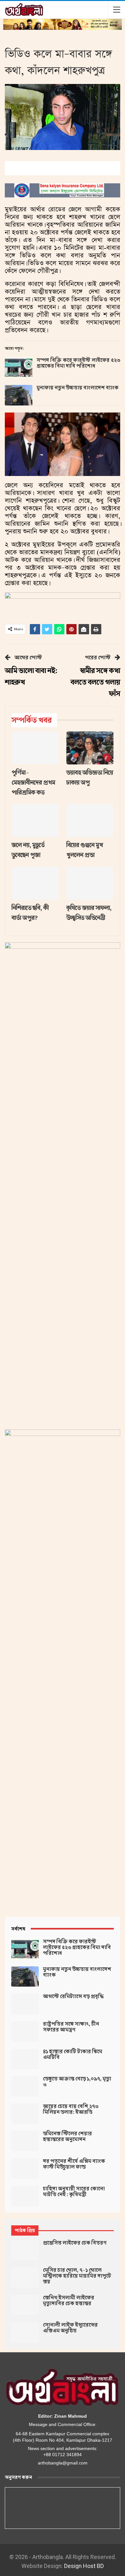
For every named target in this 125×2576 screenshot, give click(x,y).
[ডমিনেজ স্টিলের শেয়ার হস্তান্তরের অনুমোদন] (25, 2141)
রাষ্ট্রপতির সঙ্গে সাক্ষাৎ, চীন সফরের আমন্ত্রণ (71, 2027)
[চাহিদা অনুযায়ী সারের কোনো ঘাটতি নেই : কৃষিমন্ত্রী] (25, 2196)
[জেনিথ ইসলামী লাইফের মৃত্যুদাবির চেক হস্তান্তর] (25, 2305)
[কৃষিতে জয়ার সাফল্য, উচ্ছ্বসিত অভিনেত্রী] (90, 883)
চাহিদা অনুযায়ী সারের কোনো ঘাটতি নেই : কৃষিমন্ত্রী (74, 2192)
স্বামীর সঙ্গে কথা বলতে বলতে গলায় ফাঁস (95, 682)
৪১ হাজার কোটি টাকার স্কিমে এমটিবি (73, 2055)
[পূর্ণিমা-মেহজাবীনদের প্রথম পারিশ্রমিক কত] (35, 748)
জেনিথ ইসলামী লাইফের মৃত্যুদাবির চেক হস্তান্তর (69, 2301)
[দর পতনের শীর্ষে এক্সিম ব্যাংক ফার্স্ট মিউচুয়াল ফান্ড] (25, 2169)
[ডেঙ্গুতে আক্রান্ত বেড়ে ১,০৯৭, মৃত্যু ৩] (25, 2086)
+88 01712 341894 (63, 2455)
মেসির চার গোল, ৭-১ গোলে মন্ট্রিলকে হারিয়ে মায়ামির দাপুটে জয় (77, 2276)
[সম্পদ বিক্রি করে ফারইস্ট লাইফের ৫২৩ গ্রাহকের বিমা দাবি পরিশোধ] (19, 368)
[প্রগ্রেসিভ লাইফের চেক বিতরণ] (25, 2250)
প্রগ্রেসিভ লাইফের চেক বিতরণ (75, 2243)
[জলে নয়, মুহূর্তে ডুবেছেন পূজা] (35, 820)
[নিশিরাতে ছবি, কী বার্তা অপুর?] (35, 883)
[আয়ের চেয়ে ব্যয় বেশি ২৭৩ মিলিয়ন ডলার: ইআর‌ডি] (25, 2114)
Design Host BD (84, 2566)
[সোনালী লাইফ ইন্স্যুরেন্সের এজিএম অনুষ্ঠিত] (25, 2332)
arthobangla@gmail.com (63, 2463)
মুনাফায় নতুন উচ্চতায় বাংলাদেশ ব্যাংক (78, 388)
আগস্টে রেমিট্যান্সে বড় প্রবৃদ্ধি (73, 1997)
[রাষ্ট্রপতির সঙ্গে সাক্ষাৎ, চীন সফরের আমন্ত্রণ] (25, 2031)
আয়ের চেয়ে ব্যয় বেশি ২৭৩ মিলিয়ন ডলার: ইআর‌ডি (71, 2109)
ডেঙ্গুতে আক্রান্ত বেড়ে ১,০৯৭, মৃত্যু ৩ (77, 2082)
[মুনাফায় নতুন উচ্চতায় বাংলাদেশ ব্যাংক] (19, 395)
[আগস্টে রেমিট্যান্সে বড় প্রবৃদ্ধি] (25, 2004)
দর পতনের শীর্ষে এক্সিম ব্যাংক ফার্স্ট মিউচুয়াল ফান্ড (74, 2164)
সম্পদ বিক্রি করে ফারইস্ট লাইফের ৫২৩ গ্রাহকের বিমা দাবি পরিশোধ (78, 363)
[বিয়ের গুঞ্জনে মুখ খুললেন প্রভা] (90, 820)
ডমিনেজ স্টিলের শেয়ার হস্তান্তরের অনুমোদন (67, 2137)
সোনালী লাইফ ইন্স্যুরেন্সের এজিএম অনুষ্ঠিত (70, 2328)
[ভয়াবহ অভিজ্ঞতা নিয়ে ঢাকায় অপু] (90, 748)
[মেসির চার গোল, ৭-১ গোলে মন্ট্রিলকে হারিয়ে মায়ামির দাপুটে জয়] (25, 2278)
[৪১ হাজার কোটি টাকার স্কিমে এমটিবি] (25, 2059)
